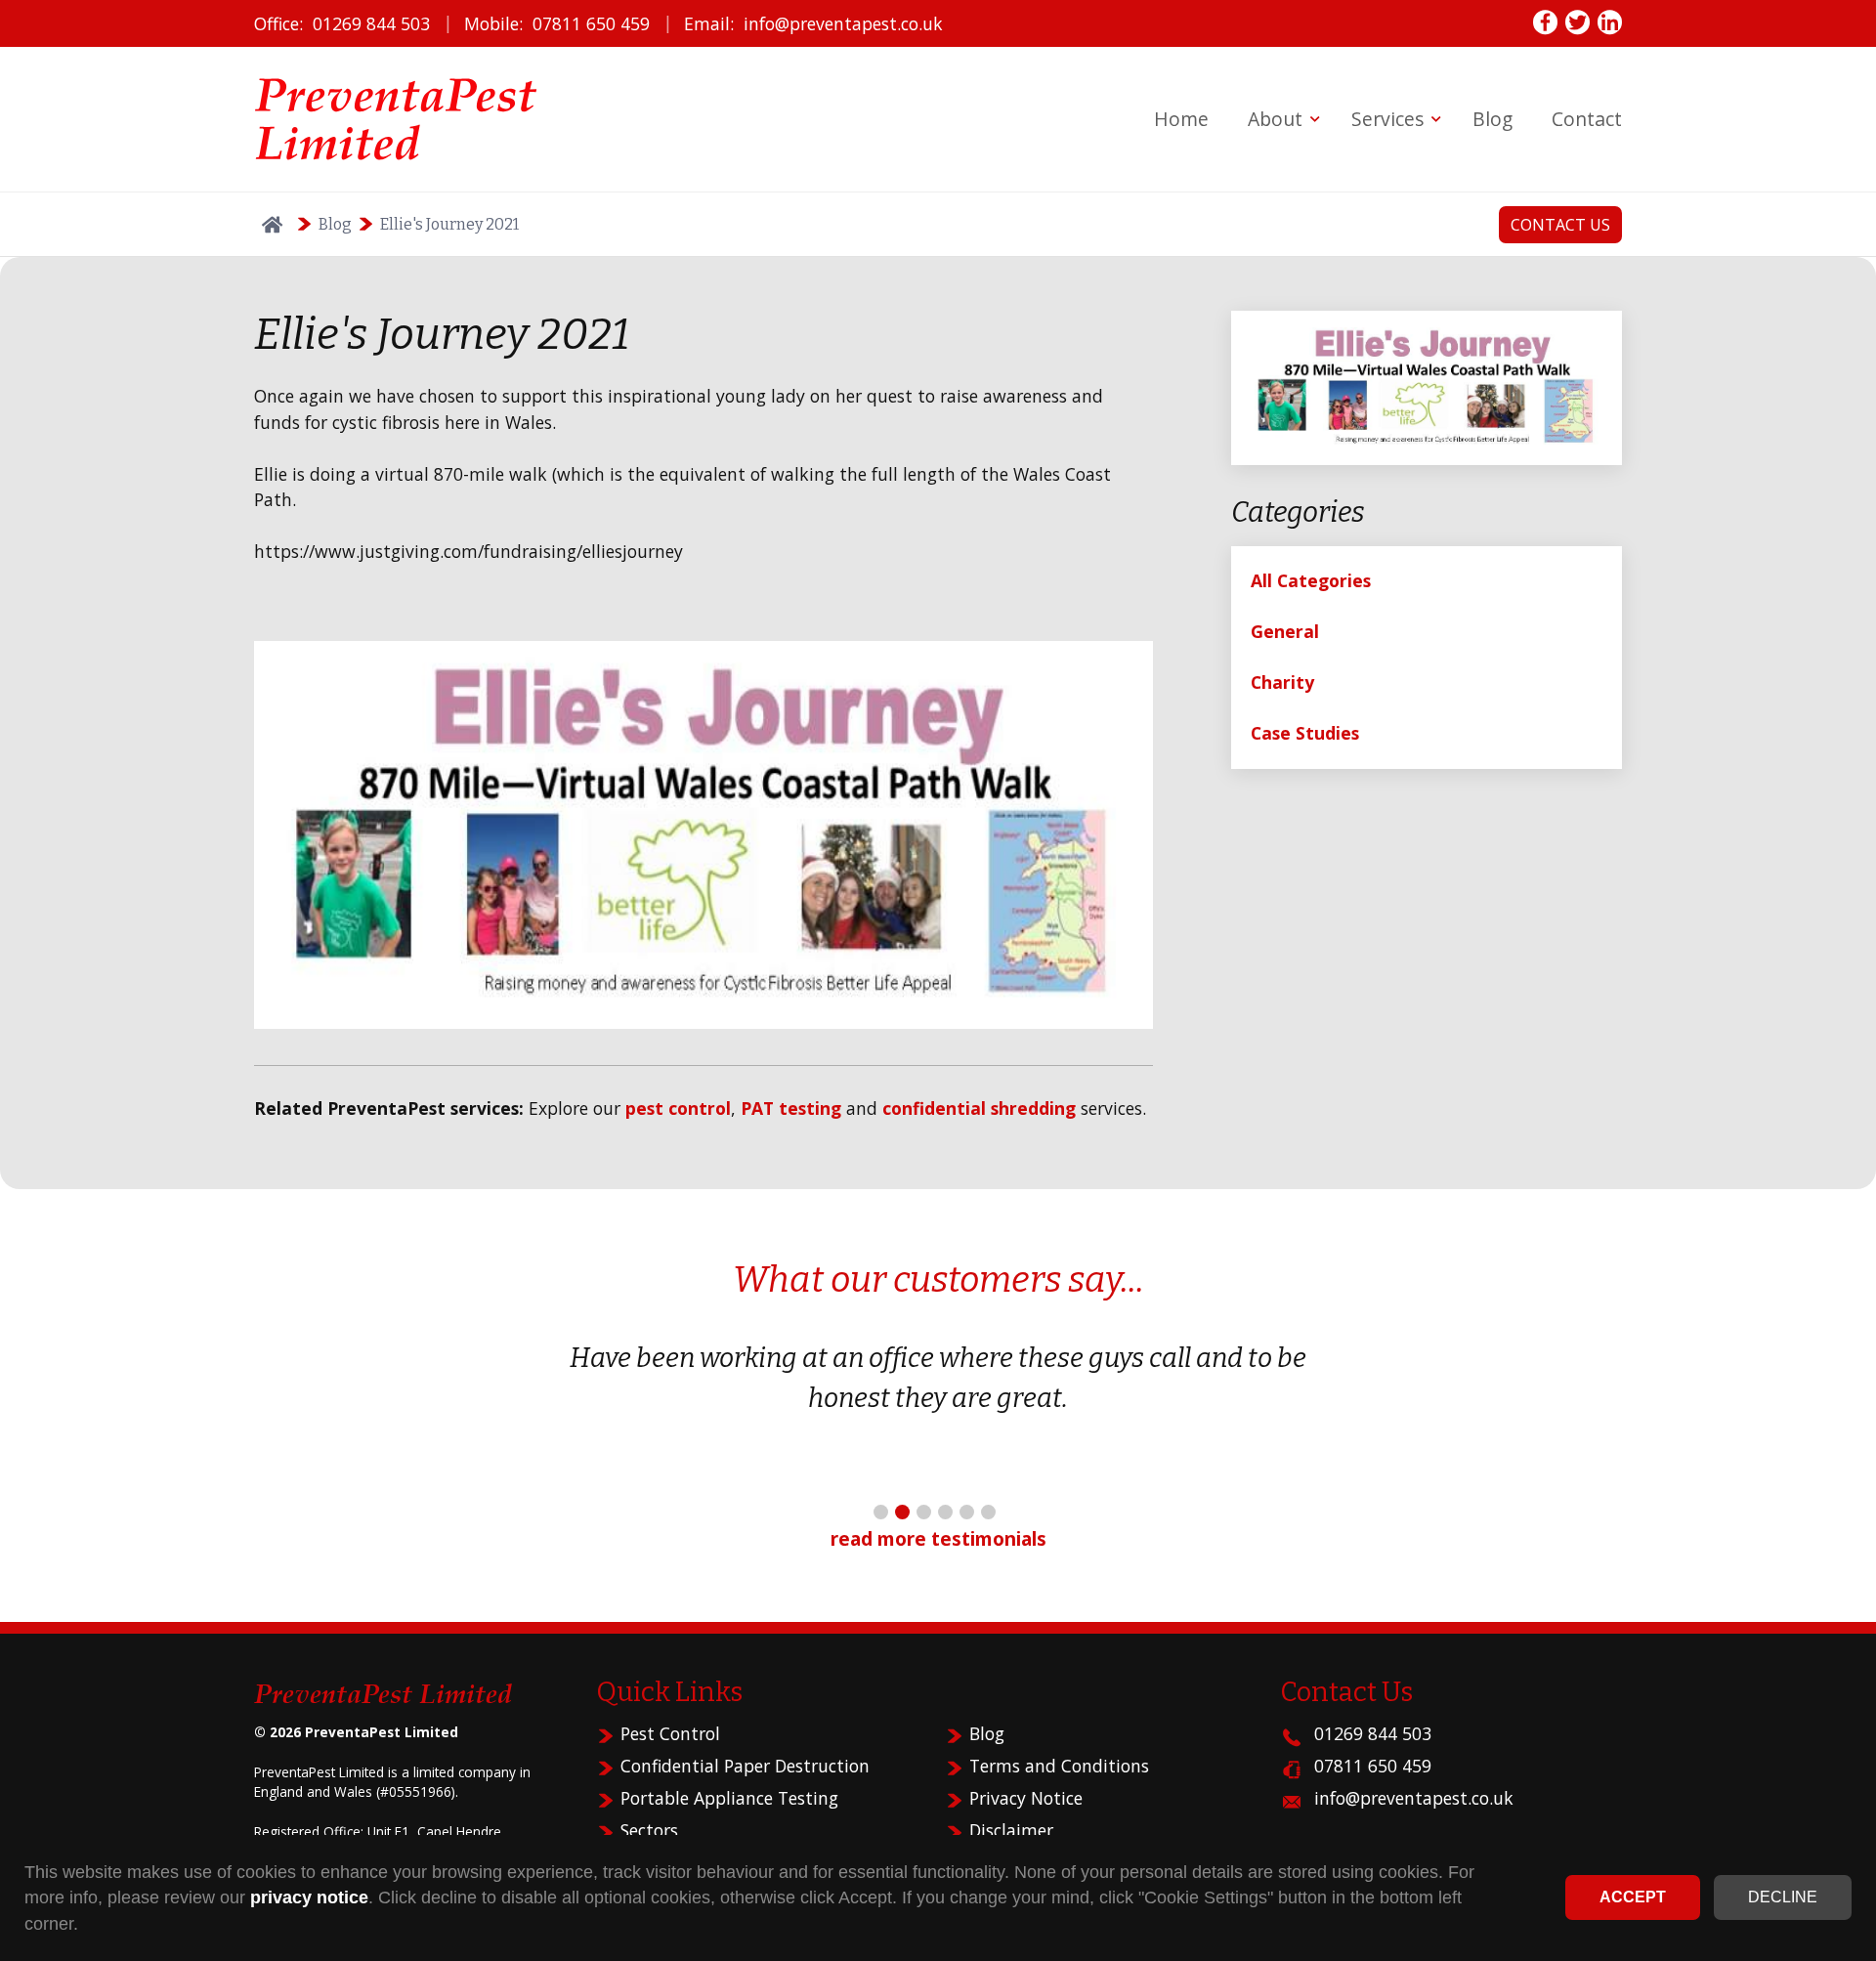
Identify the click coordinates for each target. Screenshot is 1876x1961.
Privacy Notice (1026, 1798)
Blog (1492, 119)
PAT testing (791, 1108)
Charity (1282, 682)
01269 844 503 (371, 23)
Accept (1633, 1897)
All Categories (1311, 580)
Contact (1587, 119)
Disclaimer (1011, 1830)
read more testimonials (938, 1538)
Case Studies (1305, 733)
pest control (678, 1108)
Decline (1783, 1897)
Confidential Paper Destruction (745, 1766)
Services (1387, 119)
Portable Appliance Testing (729, 1798)
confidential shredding (979, 1108)
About (1275, 119)
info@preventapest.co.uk (843, 23)
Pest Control (670, 1733)
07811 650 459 (591, 23)
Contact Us (1560, 225)
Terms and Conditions (1059, 1766)
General (1285, 631)
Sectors (649, 1830)
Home (1181, 119)
